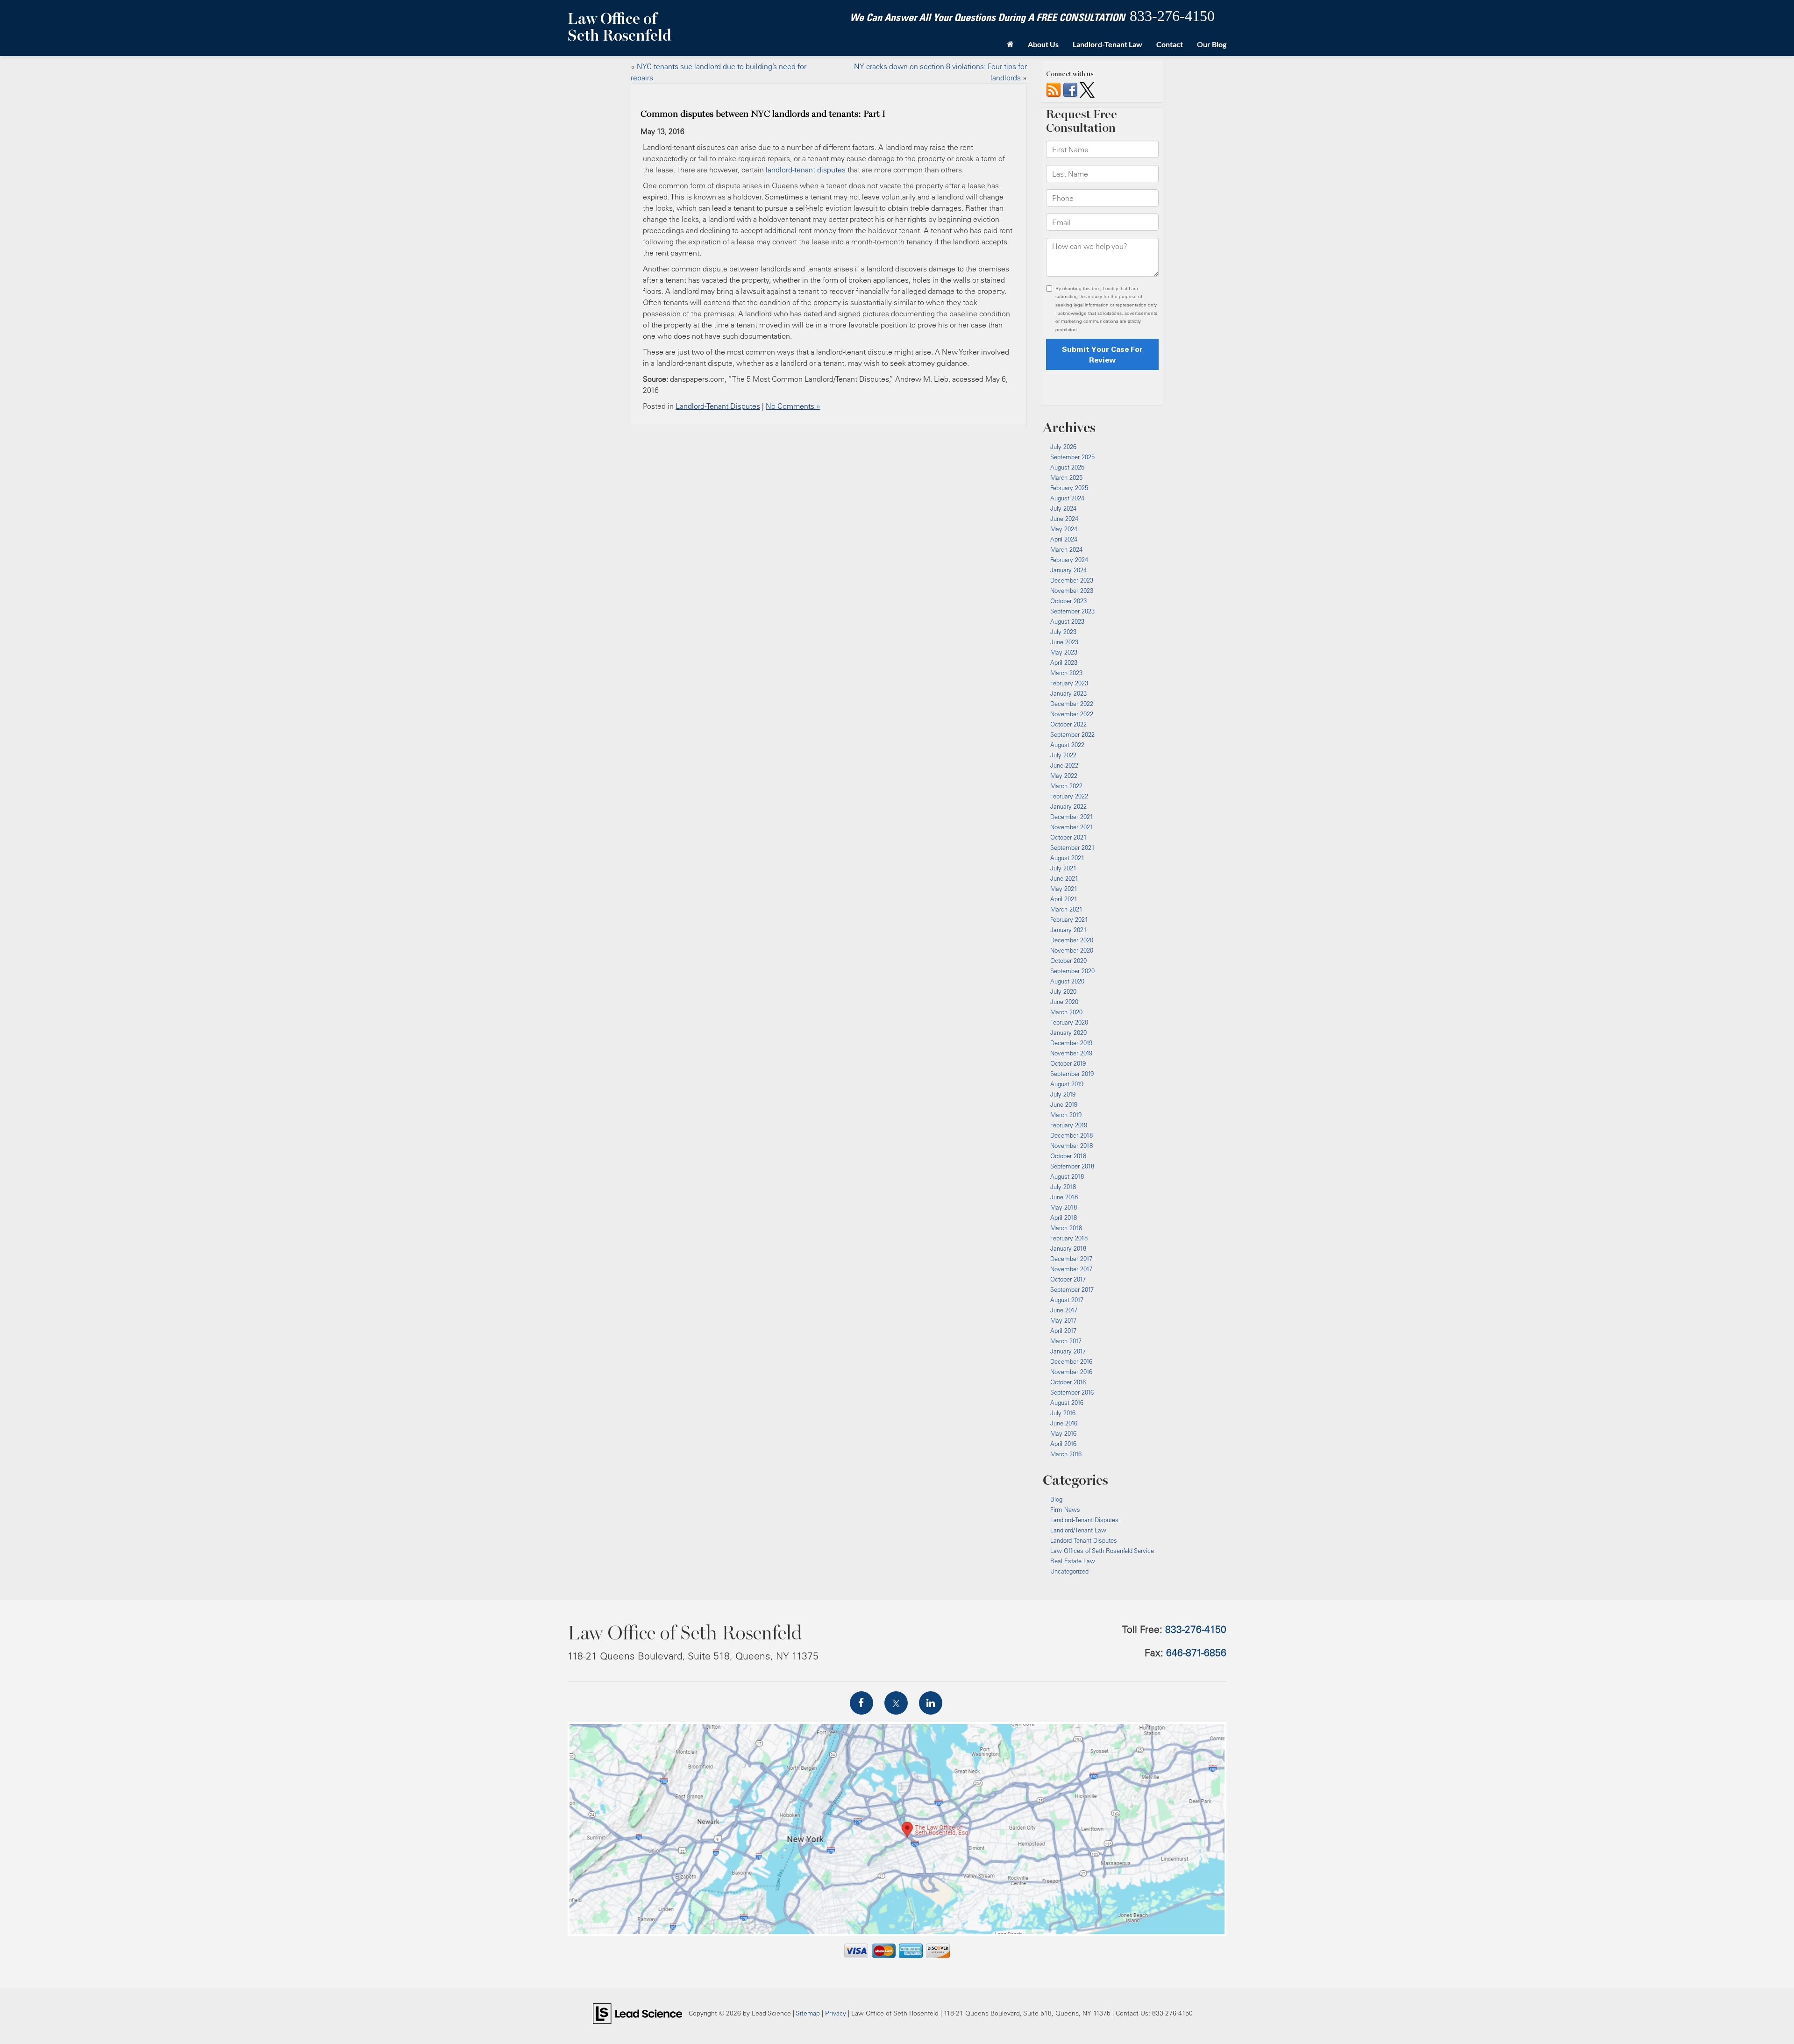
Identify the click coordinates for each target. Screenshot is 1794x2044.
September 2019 (1072, 1074)
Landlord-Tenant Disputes (718, 406)
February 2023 (1069, 683)
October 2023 (1068, 601)
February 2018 (1069, 1238)
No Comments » (793, 406)
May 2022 (1064, 776)
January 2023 (1068, 693)
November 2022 (1072, 714)
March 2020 (1066, 1012)
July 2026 (1063, 447)
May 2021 (1064, 889)
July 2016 (1063, 1413)
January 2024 (1068, 570)
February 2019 (1069, 1125)
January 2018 (1068, 1248)
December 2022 (1072, 704)
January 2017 (1068, 1351)
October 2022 (1068, 724)
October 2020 (1068, 961)
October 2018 (1068, 1156)
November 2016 (1071, 1372)
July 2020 (1063, 991)
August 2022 (1067, 745)
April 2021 (1064, 899)
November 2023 (1072, 591)
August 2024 (1067, 498)
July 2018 (1063, 1187)
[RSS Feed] (1054, 89)
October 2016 (1068, 1382)
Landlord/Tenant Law (1078, 1530)
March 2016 (1066, 1454)
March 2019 (1066, 1115)
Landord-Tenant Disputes (1084, 1540)
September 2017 (1072, 1289)
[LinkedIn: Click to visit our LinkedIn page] (931, 1703)
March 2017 (1066, 1341)
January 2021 (1068, 930)
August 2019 (1067, 1084)
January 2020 (1068, 1033)
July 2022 (1063, 755)
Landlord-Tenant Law (1107, 44)
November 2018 (1071, 1146)
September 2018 (1072, 1166)
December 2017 (1071, 1259)
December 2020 (1072, 940)
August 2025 (1067, 467)
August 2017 (1067, 1300)
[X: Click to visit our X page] (896, 1703)
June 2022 (1064, 765)
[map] (897, 1829)
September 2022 (1072, 734)
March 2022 (1066, 786)
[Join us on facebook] (1070, 89)
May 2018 (1064, 1207)
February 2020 (1069, 1022)
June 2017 (1064, 1310)
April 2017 (1063, 1331)
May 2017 (1063, 1320)
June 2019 (1064, 1104)
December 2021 (1072, 817)
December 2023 (1072, 580)
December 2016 (1071, 1361)
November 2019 (1071, 1053)
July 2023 (1063, 632)
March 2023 (1066, 673)
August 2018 (1067, 1176)
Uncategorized (1069, 1571)
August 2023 (1067, 621)
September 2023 (1072, 611)
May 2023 (1064, 652)
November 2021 (1072, 827)
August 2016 (1067, 1403)
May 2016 (1063, 1433)
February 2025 (1069, 488)
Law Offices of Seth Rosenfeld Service (1102, 1551)
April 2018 (1064, 1218)
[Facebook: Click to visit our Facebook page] (861, 1703)
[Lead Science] (637, 2013)
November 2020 (1072, 950)
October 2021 (1068, 837)
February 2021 (1069, 919)
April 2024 (1064, 539)
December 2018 (1071, 1135)
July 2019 (1063, 1094)
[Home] (1010, 44)
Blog (1056, 1499)
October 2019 (1068, 1063)
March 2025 (1066, 477)
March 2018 (1066, 1228)
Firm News (1065, 1510)
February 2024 (1069, 560)
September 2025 (1072, 457)
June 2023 (1064, 642)
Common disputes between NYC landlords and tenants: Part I (763, 114)
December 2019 (1071, 1043)
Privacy (836, 2013)
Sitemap (808, 2013)
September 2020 (1072, 971)
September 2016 (1072, 1392)
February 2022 (1069, 796)
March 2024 (1066, 549)
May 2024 (1064, 529)
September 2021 (1072, 848)
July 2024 (1063, 508)
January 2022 (1068, 806)
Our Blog (1212, 44)
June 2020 (1064, 1002)
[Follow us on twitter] (1087, 89)
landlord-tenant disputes (806, 170)
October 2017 (1068, 1279)
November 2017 (1071, 1269)
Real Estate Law (1073, 1561)
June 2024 (1064, 519)
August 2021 (1067, 858)
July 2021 (1063, 868)
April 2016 (1063, 1444)
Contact (1170, 44)
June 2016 (1064, 1423)
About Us (1043, 44)
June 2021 (1064, 878)
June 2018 (1064, 1197)
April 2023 (1064, 662)
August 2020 (1067, 981)
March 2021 (1066, 909)
